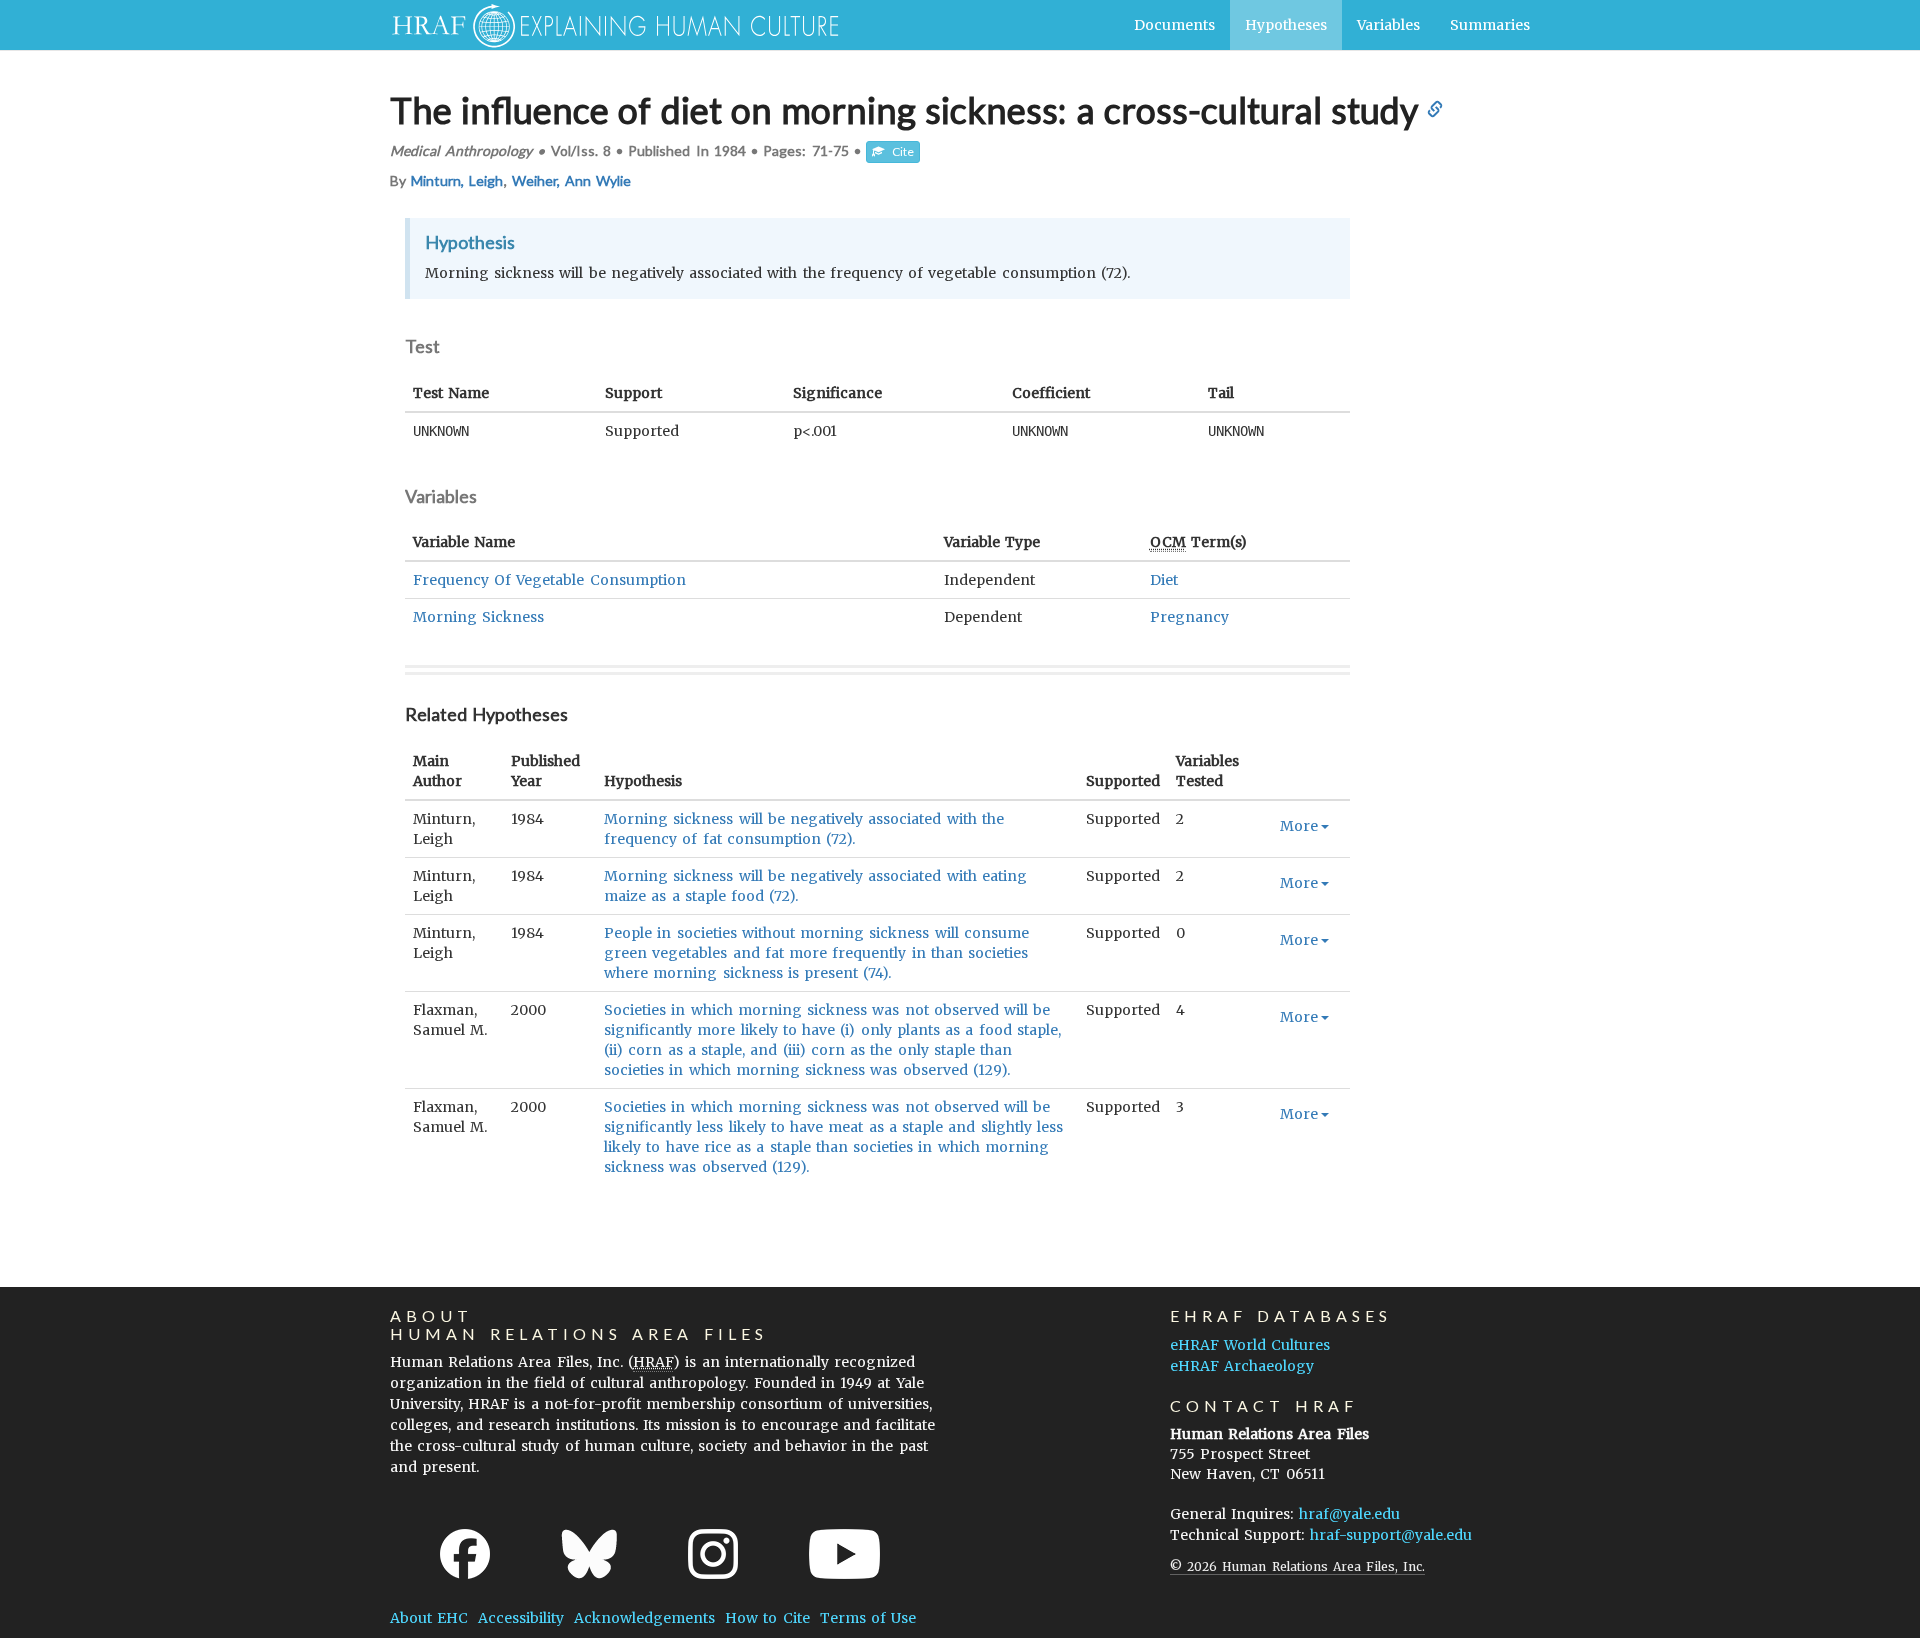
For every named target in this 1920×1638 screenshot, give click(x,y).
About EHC (429, 1618)
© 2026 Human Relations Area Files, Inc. (1297, 1566)
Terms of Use (868, 1618)
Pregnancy (1189, 617)
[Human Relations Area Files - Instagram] (713, 1554)
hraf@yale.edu (1349, 1514)
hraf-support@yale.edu (1391, 1535)
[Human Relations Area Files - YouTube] (844, 1554)
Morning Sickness (478, 617)
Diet (1164, 580)
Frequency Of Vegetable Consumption (549, 580)
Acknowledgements (644, 1618)
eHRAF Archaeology (1242, 1366)
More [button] (1299, 826)
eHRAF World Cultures (1250, 1345)
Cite (899, 151)
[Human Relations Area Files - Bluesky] (589, 1554)
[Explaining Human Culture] (607, 25)
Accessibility (521, 1618)
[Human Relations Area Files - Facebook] (465, 1554)
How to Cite (767, 1618)
